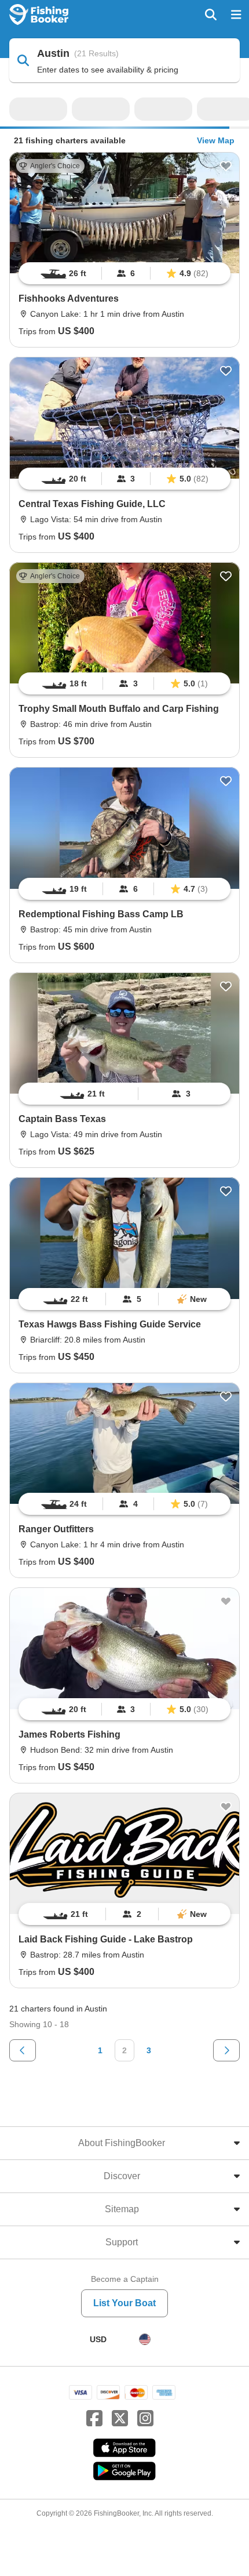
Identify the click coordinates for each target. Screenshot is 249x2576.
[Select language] (145, 2339)
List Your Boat (124, 2303)
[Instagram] (145, 2419)
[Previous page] (23, 2050)
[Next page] (226, 2050)
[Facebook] (94, 2419)
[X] (120, 2419)
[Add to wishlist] (226, 166)
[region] (124, 273)
